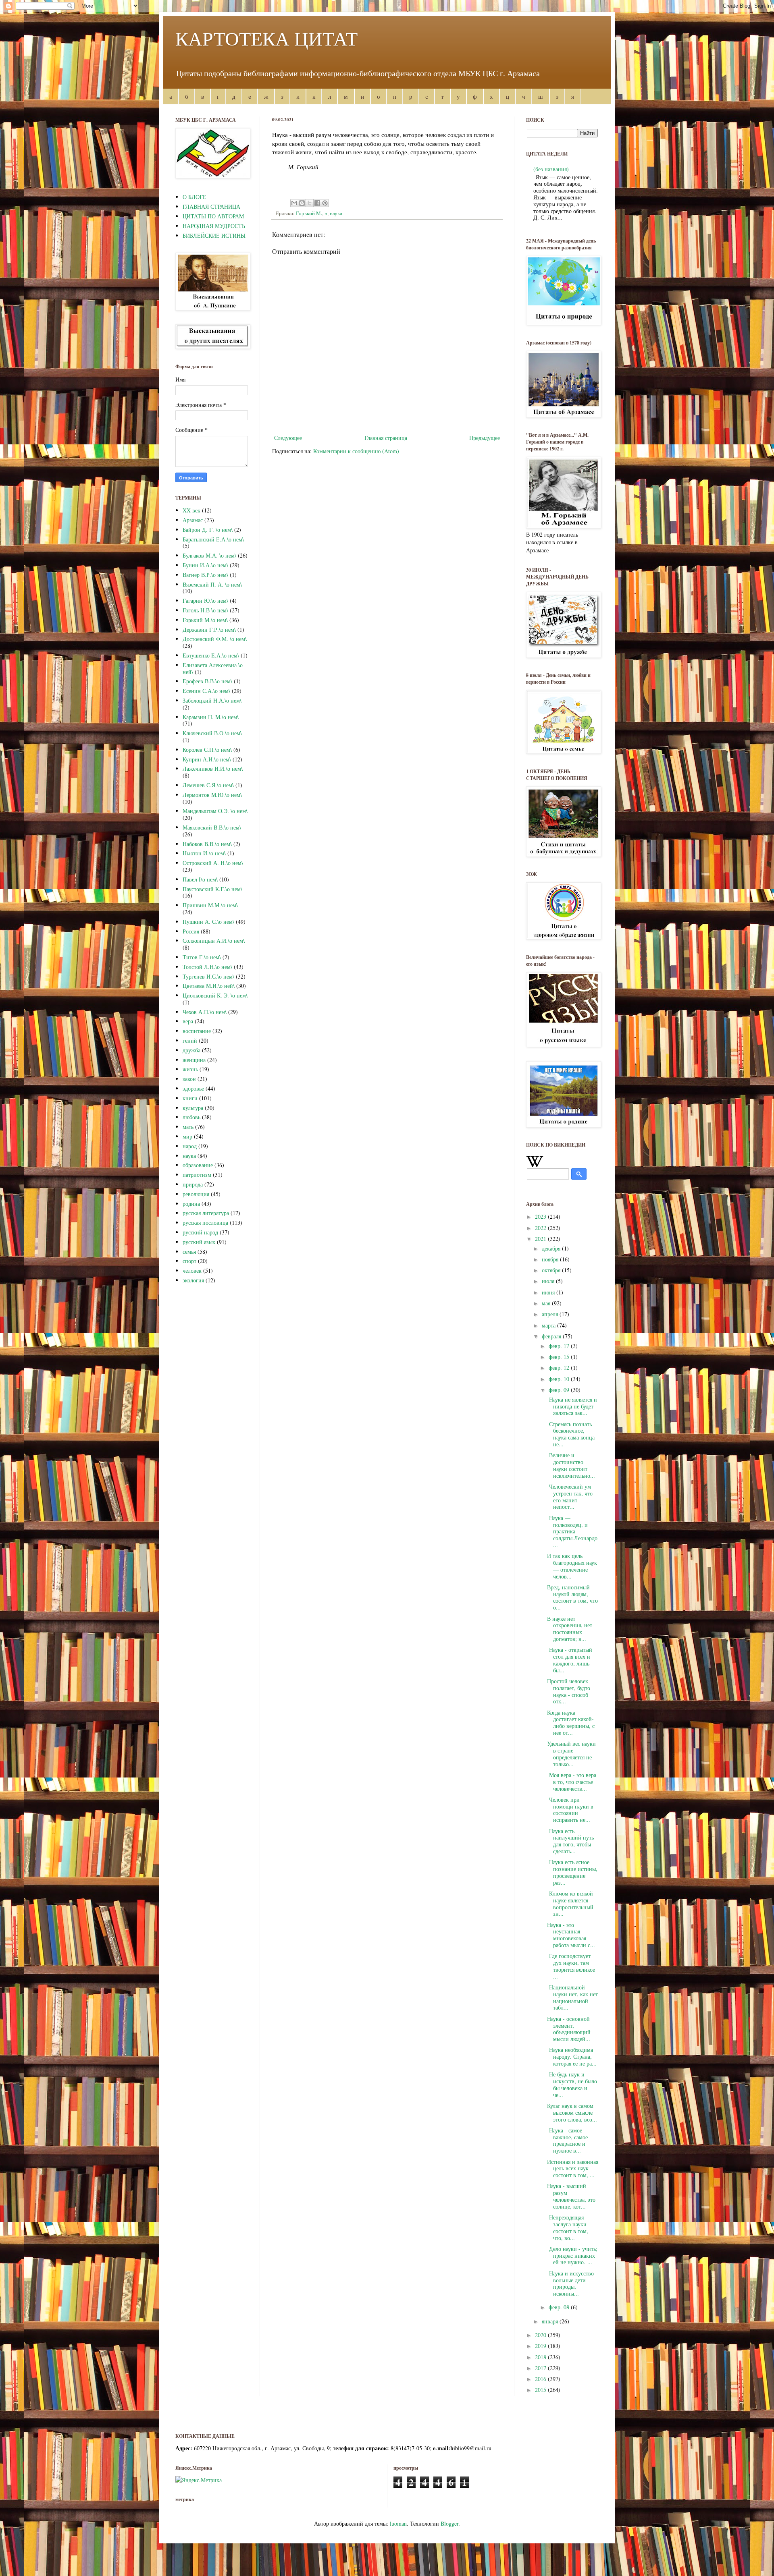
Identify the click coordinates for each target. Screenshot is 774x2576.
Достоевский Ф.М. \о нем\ (215, 639)
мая (547, 1303)
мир (187, 1136)
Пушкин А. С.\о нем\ (208, 922)
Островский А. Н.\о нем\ (213, 863)
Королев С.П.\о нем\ (207, 750)
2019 (541, 2346)
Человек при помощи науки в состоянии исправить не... (570, 1810)
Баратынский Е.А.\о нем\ (213, 539)
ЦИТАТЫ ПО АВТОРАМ (213, 216)
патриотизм (197, 1175)
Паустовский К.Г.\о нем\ (212, 889)
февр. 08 (560, 2307)
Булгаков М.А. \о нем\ (209, 555)
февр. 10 (560, 1379)
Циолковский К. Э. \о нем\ (215, 995)
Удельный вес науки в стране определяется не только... (571, 1754)
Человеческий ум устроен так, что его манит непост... (570, 1496)
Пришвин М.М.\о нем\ (210, 905)
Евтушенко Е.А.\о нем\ (211, 655)
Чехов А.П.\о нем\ (205, 1012)
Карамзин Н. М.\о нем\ (211, 717)
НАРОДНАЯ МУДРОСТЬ (214, 226)
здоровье (193, 1088)
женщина (194, 1060)
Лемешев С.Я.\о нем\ (208, 785)
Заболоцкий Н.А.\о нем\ (212, 700)
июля (549, 1281)
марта (549, 1325)
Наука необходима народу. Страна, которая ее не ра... (572, 2056)
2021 (541, 1239)
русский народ (200, 1232)
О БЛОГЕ (195, 197)
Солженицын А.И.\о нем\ (214, 941)
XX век (191, 510)
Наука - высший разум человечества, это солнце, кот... (571, 2196)
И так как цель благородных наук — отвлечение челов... (572, 1566)
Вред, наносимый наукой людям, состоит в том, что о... (572, 1597)
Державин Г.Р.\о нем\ (209, 629)
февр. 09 (560, 1390)
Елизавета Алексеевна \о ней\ (213, 668)
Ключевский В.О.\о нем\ (212, 733)
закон (189, 1079)
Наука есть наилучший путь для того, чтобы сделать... (570, 1841)
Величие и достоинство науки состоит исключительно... (571, 1465)
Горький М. (309, 213)
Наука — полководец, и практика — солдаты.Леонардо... (572, 1531)
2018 (541, 2357)
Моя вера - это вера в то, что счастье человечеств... (572, 1782)
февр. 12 (560, 1368)
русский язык (199, 1242)
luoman (398, 2523)
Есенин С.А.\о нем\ (206, 691)
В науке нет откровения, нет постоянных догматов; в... (570, 1629)
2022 (541, 1228)
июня (549, 1292)
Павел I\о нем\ (200, 879)
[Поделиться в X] (310, 203)
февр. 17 (560, 1346)
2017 (541, 2368)
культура (193, 1108)
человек (192, 1270)
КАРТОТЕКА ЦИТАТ (266, 38)
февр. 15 (560, 1357)
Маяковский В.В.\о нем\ (212, 827)
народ (190, 1146)
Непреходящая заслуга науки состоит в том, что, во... (568, 2227)
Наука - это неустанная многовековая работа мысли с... (571, 1935)
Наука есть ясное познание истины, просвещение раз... (572, 1872)
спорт (189, 1261)
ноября (551, 1259)
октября (552, 1270)
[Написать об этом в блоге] (302, 203)
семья (189, 1252)
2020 (541, 2335)
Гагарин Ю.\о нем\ (205, 600)
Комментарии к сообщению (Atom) (356, 451)
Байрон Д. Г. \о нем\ (208, 530)
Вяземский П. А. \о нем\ (212, 584)
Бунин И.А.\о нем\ (205, 565)
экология (193, 1280)
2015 (541, 2390)
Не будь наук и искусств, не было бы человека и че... (572, 2084)
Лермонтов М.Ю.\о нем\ (212, 795)
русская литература (206, 1213)
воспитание (197, 1031)
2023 (541, 1216)
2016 (541, 2379)
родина (191, 1204)
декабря (552, 1248)
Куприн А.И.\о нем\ (207, 759)
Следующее (288, 438)
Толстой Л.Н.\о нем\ (207, 967)
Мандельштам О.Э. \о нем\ (215, 811)
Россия (191, 931)
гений (190, 1040)
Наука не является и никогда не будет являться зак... (572, 1406)
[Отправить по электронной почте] (294, 203)
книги (190, 1098)
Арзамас (193, 520)
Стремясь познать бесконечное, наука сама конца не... (571, 1434)
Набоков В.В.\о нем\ (207, 844)
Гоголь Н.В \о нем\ (205, 610)
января (551, 2321)
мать (188, 1127)
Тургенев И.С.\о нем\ (208, 976)
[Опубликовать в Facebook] (317, 203)
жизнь (190, 1069)
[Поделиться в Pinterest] (325, 203)
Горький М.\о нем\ (205, 620)
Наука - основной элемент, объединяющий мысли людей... (569, 2029)
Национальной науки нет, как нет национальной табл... (572, 1997)
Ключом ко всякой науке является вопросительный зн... (570, 1903)
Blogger (449, 2523)
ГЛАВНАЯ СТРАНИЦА (211, 206)
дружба (191, 1050)
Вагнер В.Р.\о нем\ (205, 575)
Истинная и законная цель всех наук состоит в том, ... (573, 2168)
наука (336, 213)
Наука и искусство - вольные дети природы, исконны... (572, 2283)
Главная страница (386, 438)
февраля (552, 1336)
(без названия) (551, 169)
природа (193, 1184)
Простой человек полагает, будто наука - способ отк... (569, 1691)
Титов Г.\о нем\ (202, 957)
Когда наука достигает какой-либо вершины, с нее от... (571, 1723)
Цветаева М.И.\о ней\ (209, 986)
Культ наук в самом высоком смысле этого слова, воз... (572, 2112)
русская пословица (205, 1223)
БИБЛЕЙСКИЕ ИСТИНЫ (214, 235)
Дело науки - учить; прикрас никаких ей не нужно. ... (572, 2256)
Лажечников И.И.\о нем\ (213, 768)
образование (198, 1165)
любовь (191, 1117)
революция (196, 1194)
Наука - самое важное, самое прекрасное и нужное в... (567, 2140)
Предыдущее (485, 438)
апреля (551, 1314)
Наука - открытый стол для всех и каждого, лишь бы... (570, 1660)
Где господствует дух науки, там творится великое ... (571, 1966)
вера (188, 1021)
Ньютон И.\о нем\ (204, 853)
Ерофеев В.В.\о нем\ (207, 681)
